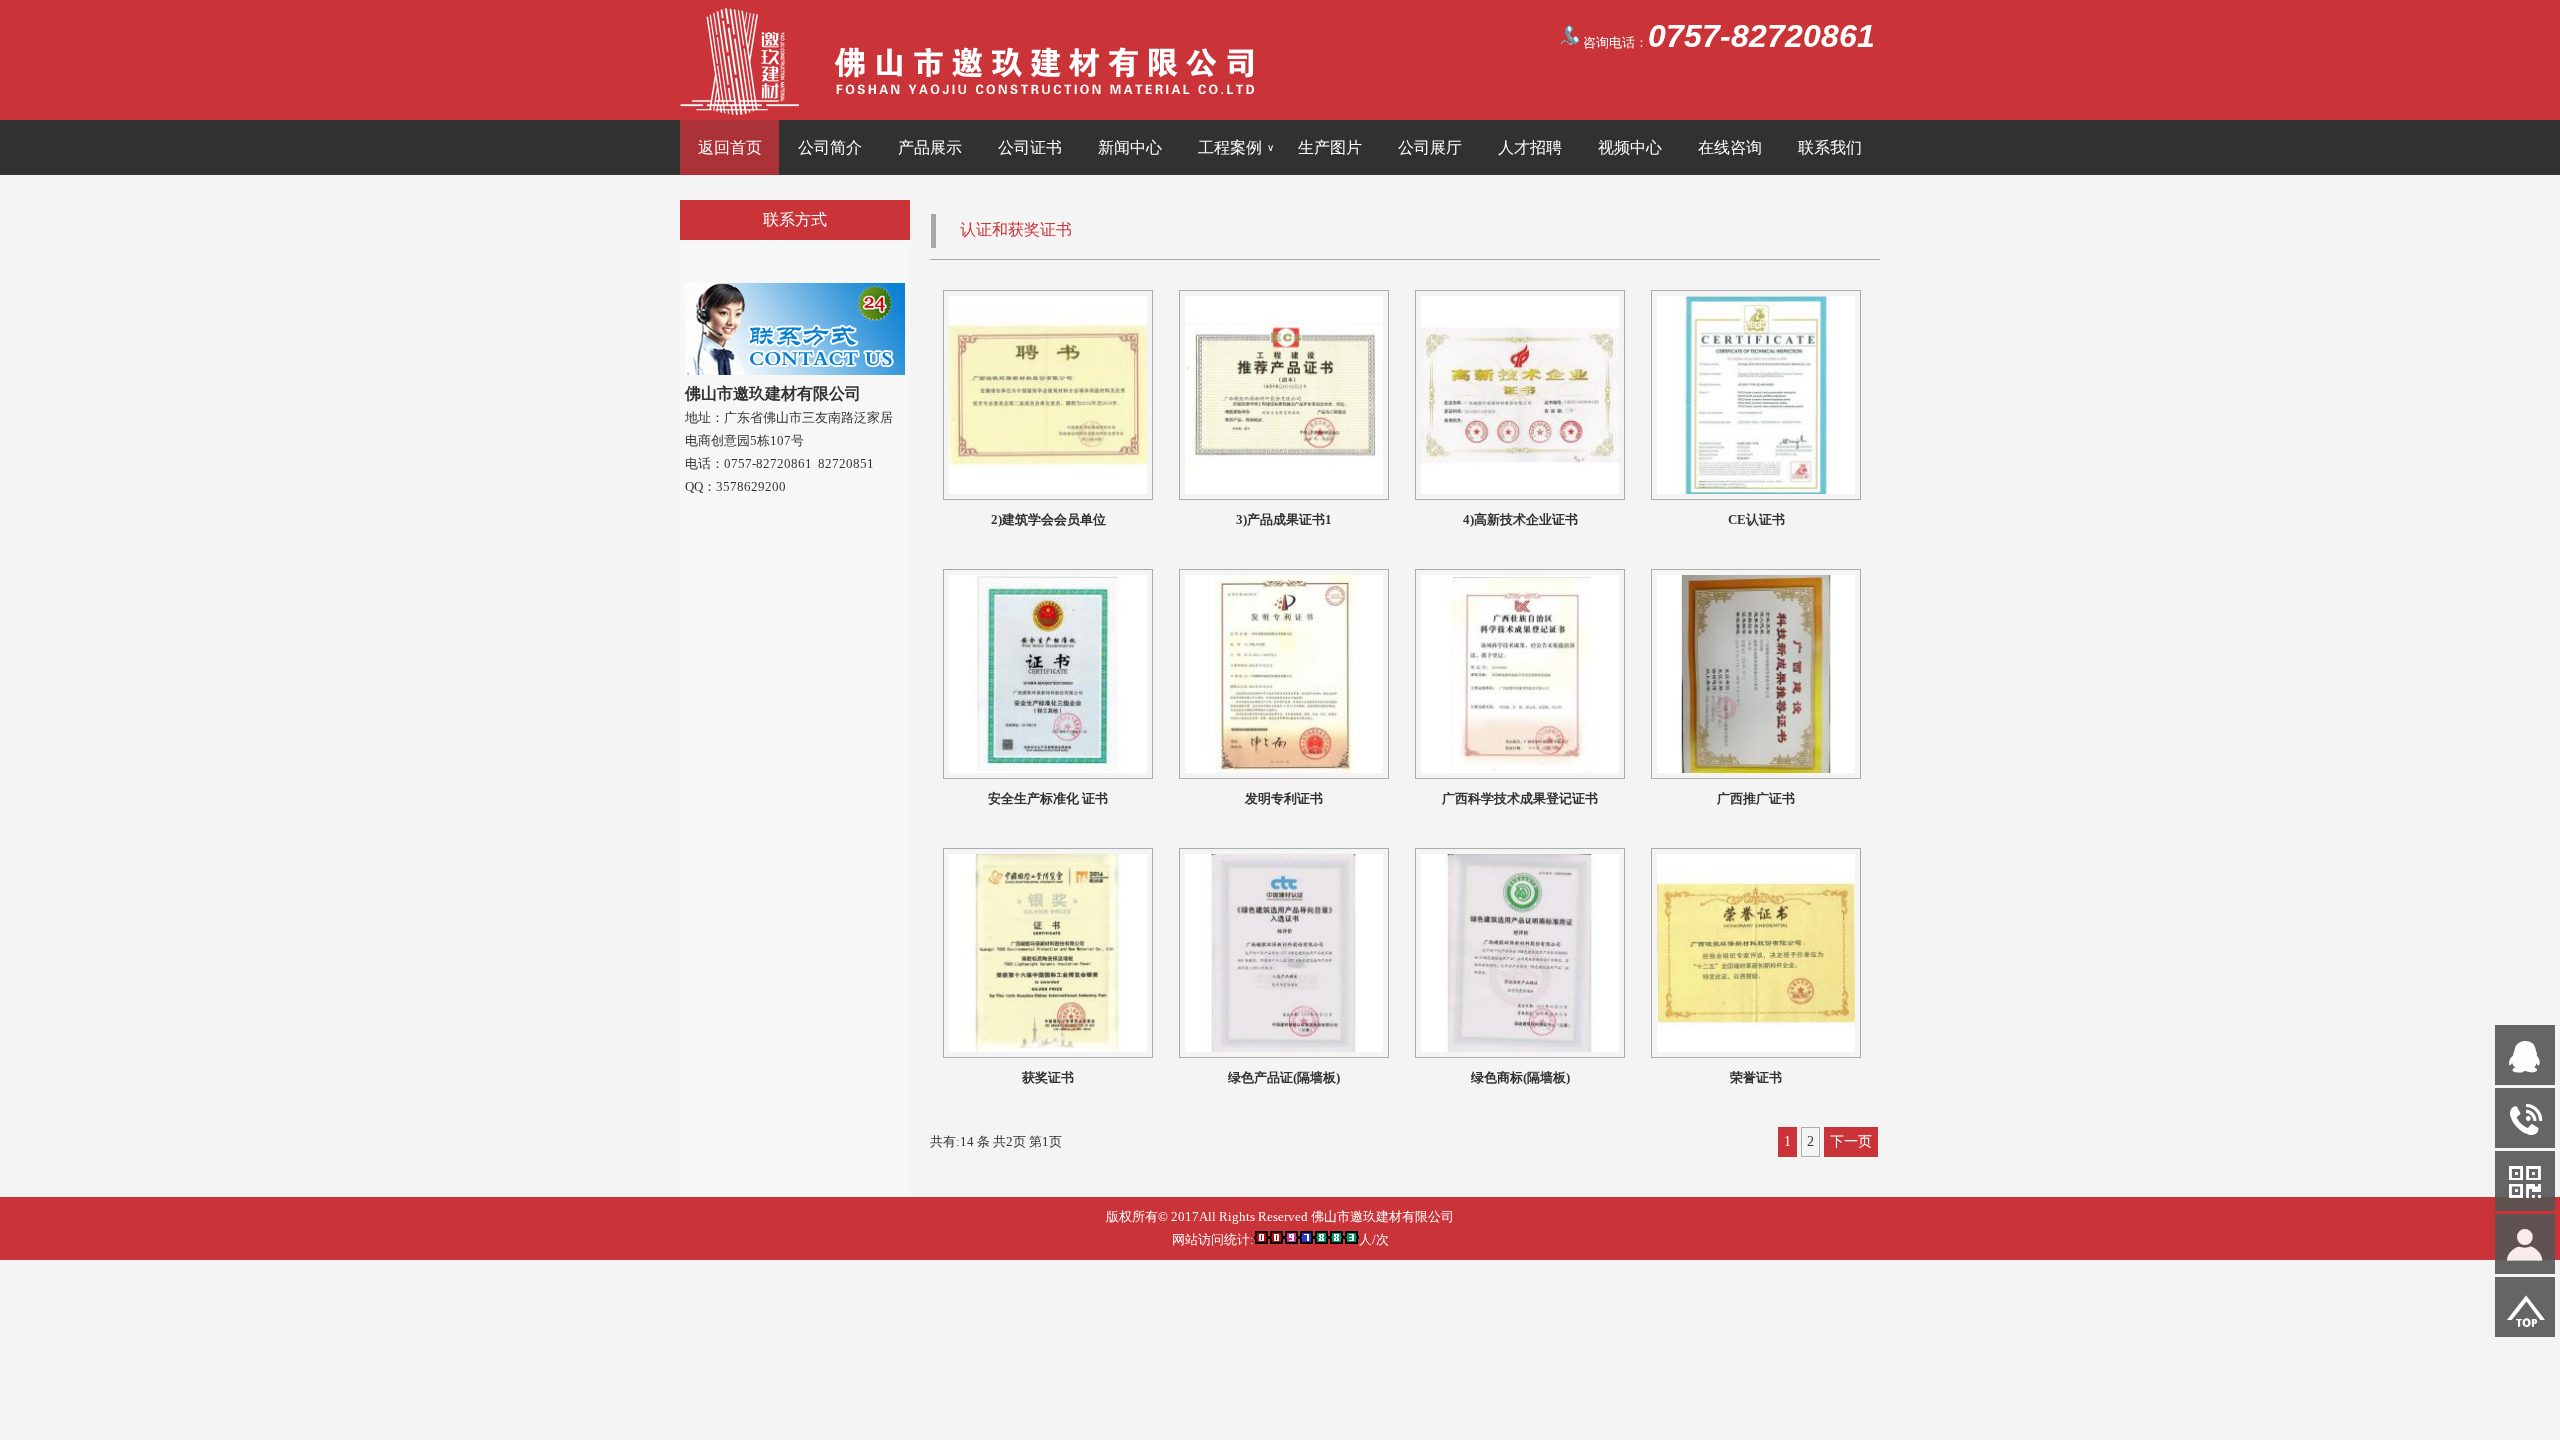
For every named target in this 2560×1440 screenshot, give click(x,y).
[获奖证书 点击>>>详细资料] (1048, 1047)
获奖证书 (1048, 1077)
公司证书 (1030, 147)
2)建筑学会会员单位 (1048, 519)
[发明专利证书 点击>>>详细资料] (1284, 768)
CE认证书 (1756, 519)
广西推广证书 (1756, 798)
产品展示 (930, 147)
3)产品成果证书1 (1284, 519)
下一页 (1851, 1141)
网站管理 (36, 1241)
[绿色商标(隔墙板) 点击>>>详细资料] (1520, 1047)
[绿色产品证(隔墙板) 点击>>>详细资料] (1284, 1047)
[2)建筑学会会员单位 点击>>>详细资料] (1048, 489)
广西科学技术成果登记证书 (1520, 798)
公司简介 (830, 147)
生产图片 (1330, 147)
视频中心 (1630, 147)
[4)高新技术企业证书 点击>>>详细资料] (1520, 489)
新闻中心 (1130, 147)
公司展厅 (1430, 147)
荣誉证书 (1756, 1077)
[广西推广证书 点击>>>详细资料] (1756, 768)
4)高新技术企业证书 (1520, 519)
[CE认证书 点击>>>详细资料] (1756, 489)
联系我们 (1830, 147)
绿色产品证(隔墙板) (1284, 1077)
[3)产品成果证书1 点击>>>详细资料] (1284, 489)
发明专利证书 (1284, 798)
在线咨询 (1730, 147)
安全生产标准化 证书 (1048, 798)
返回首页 (730, 147)
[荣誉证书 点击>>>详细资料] (1756, 1047)
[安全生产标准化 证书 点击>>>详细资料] (1048, 768)
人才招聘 (1530, 147)
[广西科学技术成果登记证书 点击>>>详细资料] (1520, 768)
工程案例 (1236, 147)
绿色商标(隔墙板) (1520, 1077)
